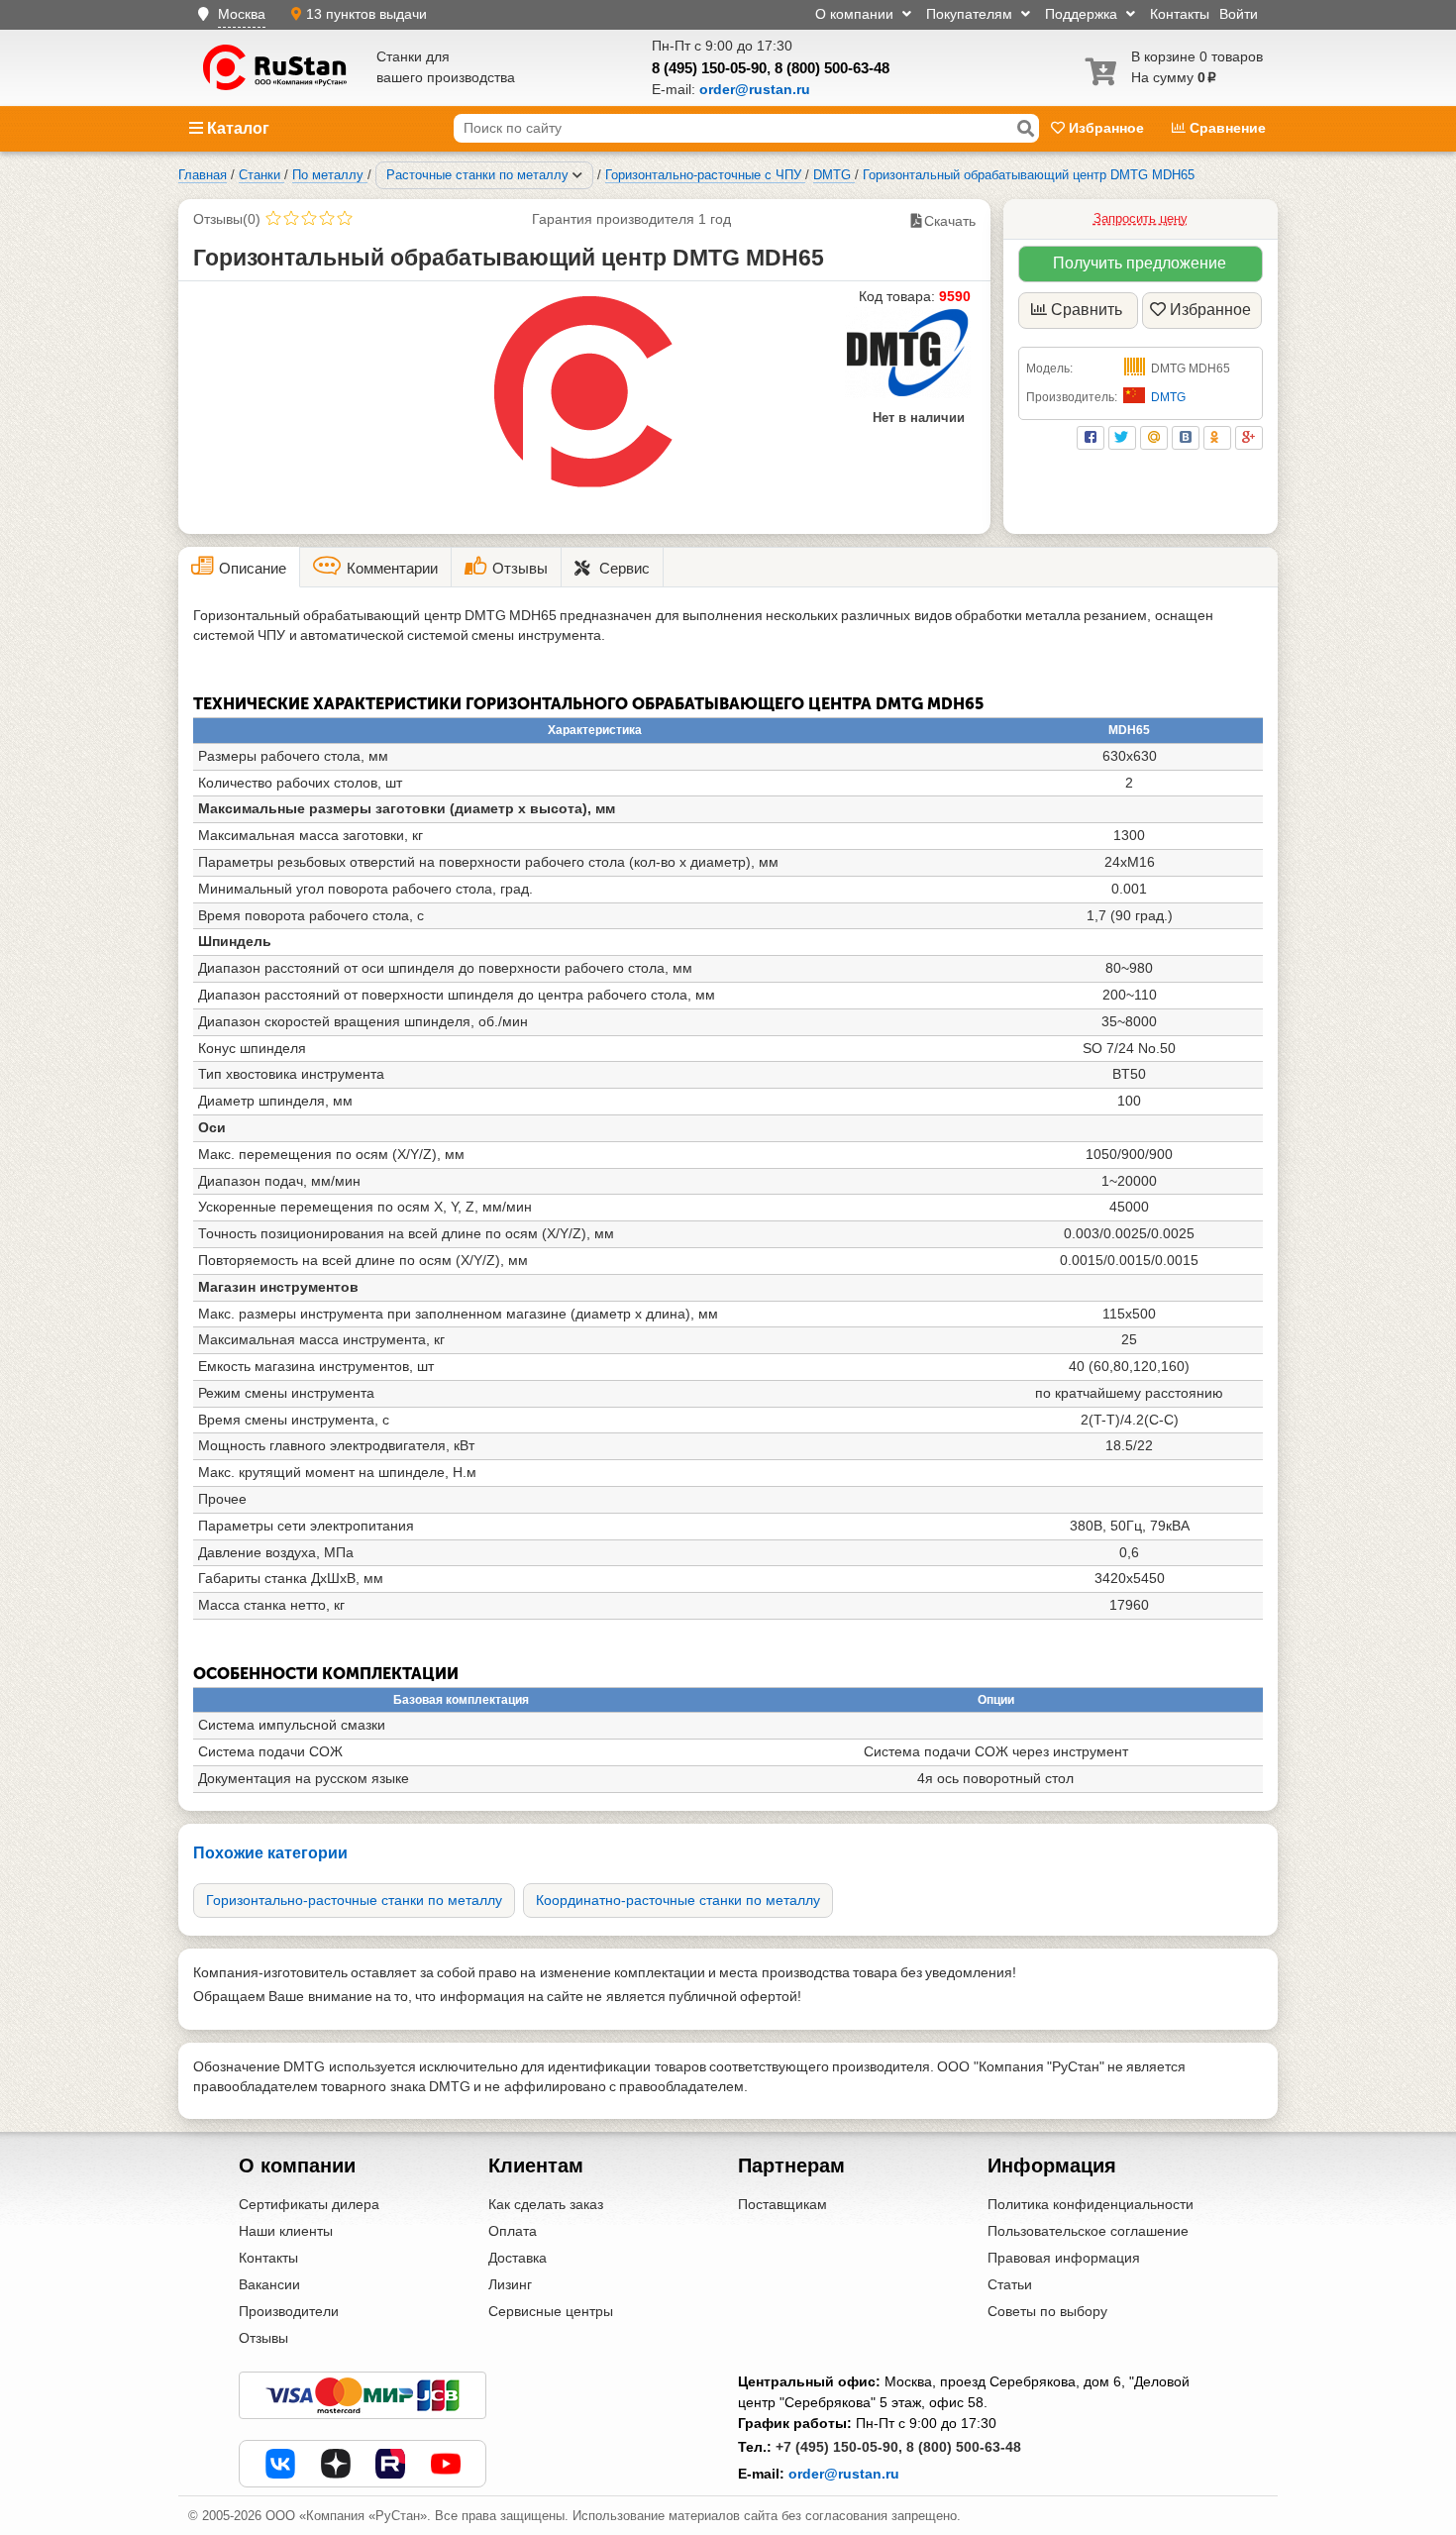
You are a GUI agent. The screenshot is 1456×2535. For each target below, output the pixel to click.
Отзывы (263, 2338)
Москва (242, 14)
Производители (289, 2311)
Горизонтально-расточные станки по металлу (354, 1900)
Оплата (513, 2231)
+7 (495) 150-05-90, (839, 2447)
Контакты (1180, 14)
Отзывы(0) (227, 219)
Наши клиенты (286, 2231)
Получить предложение (1140, 263)
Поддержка (1083, 14)
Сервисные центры (551, 2311)
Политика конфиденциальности (1091, 2204)
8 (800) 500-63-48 (832, 68)
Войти (1239, 14)
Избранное (1106, 128)
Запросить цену (1141, 218)
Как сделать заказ (546, 2204)
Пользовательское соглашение (1088, 2231)
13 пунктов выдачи (366, 14)
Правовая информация (1064, 2258)
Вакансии (269, 2284)
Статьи (1010, 2284)
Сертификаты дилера (309, 2204)
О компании (856, 14)
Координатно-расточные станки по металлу (678, 1900)
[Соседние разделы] (577, 175)
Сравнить (1087, 310)
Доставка (518, 2258)
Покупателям (971, 14)
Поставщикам (782, 2204)
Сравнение (1226, 128)
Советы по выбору (1047, 2311)
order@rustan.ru (844, 2474)
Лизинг (510, 2284)
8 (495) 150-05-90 (709, 68)
